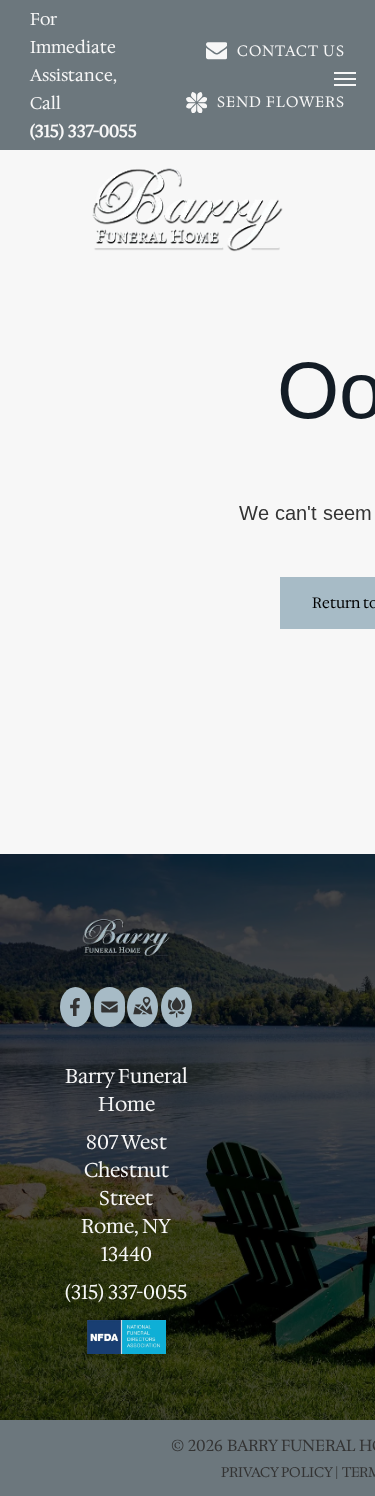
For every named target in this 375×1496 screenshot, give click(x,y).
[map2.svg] (142, 1020)
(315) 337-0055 (83, 131)
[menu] (345, 79)
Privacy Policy (276, 1472)
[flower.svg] (176, 1020)
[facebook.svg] (75, 1020)
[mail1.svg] (109, 1020)
